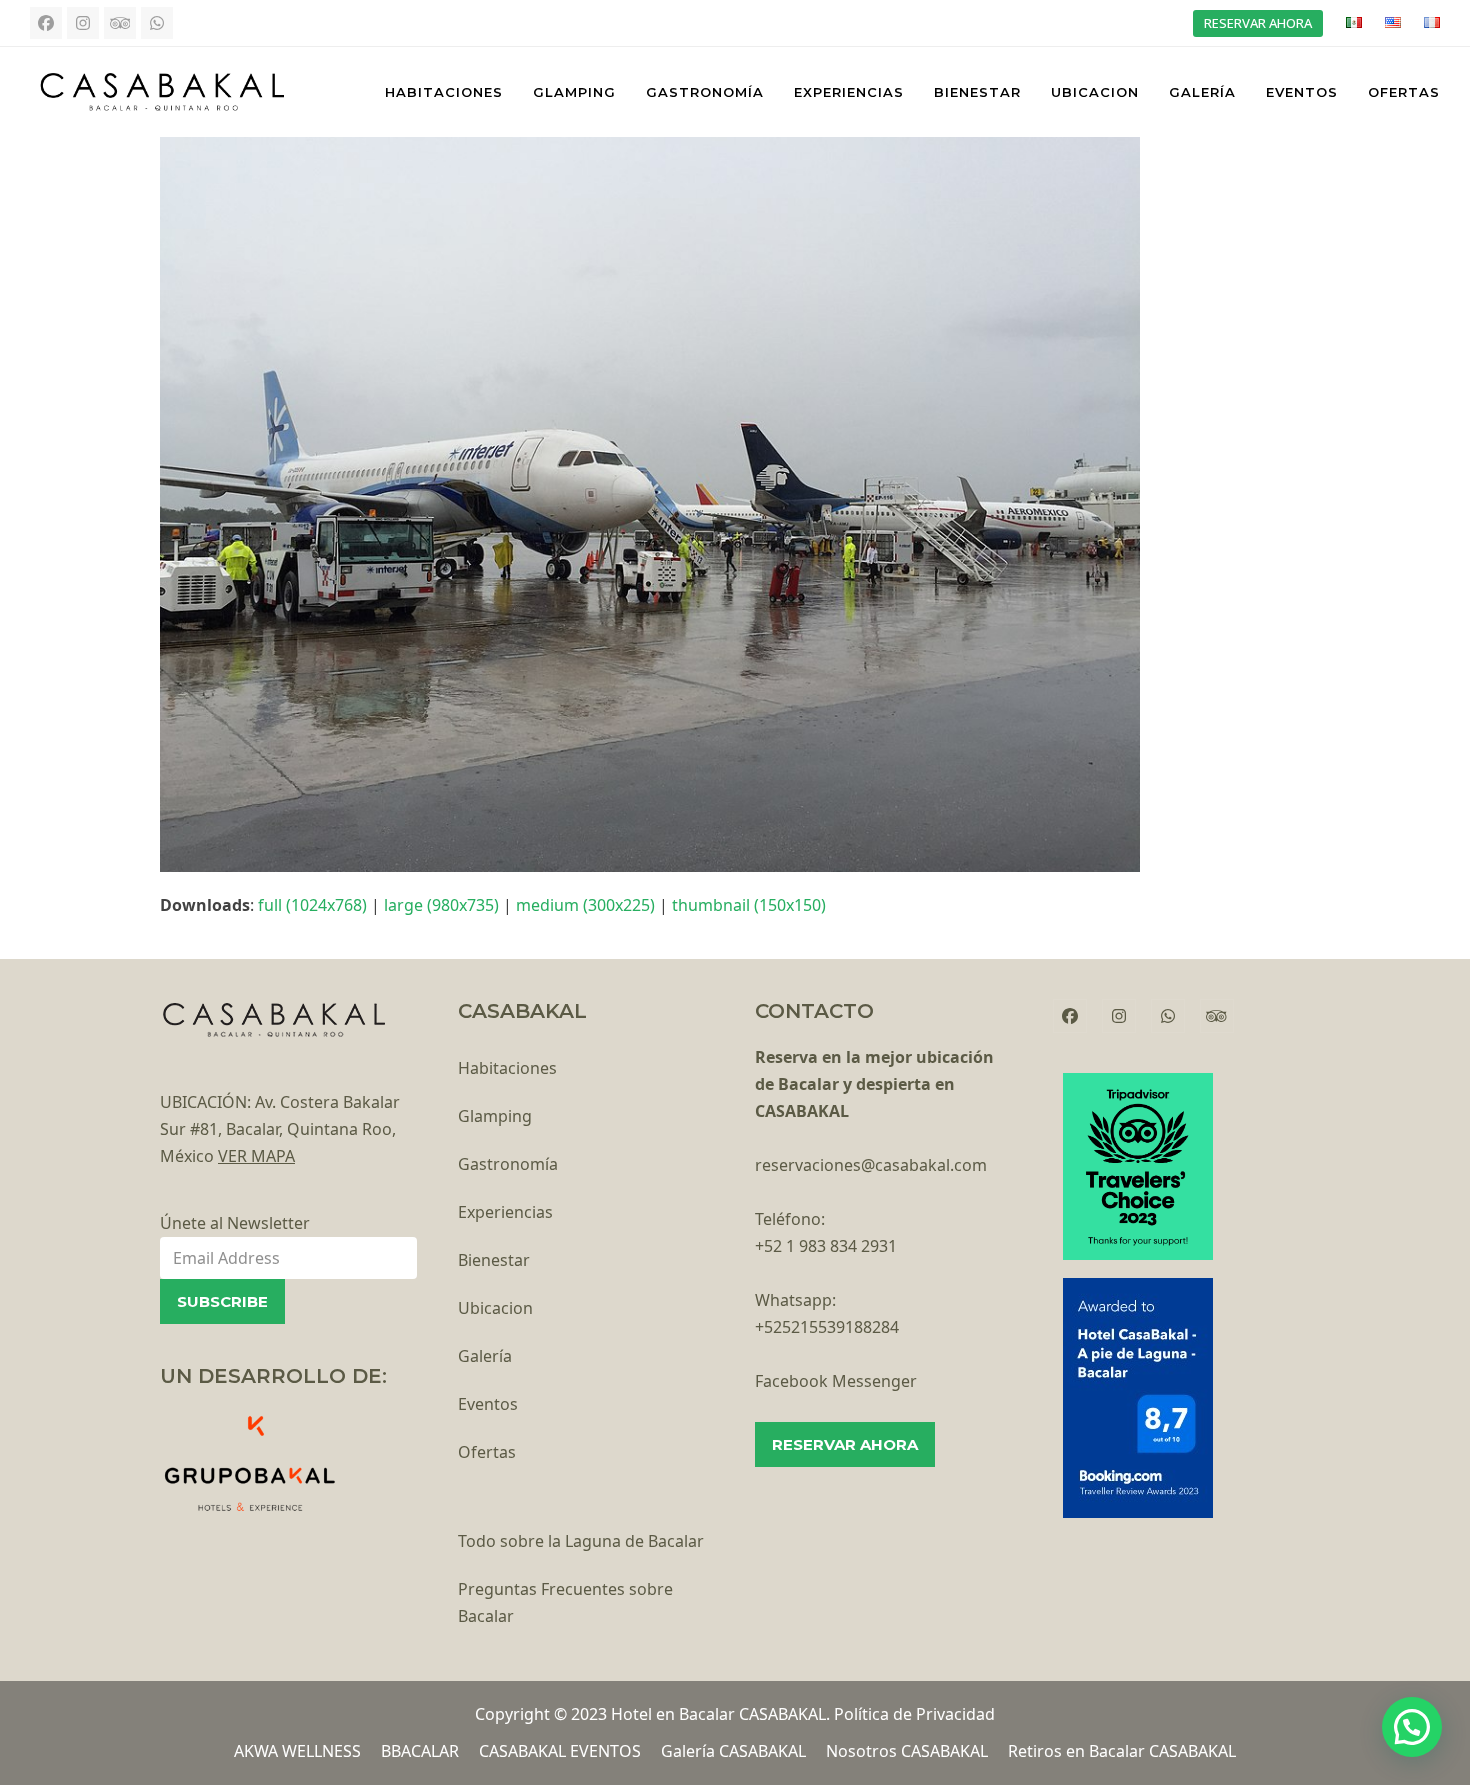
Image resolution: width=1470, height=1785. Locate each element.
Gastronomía (508, 1164)
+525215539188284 (827, 1327)
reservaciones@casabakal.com (871, 1165)
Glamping (495, 1116)
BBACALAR (420, 1751)
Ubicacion (495, 1308)
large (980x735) (441, 905)
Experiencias (505, 1212)
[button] (1412, 1727)
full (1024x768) (312, 905)
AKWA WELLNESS (297, 1751)
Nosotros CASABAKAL (907, 1751)
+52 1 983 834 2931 (826, 1246)
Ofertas (487, 1452)
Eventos (488, 1404)
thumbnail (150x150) (749, 905)
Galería (485, 1356)
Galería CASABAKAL (733, 1751)
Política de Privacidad (914, 1714)
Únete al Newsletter (235, 1223)
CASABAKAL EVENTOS (560, 1751)
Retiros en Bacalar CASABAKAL (1122, 1751)
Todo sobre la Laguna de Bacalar (581, 1541)
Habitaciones (507, 1068)
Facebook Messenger (836, 1381)
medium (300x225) (585, 905)
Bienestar (494, 1260)
